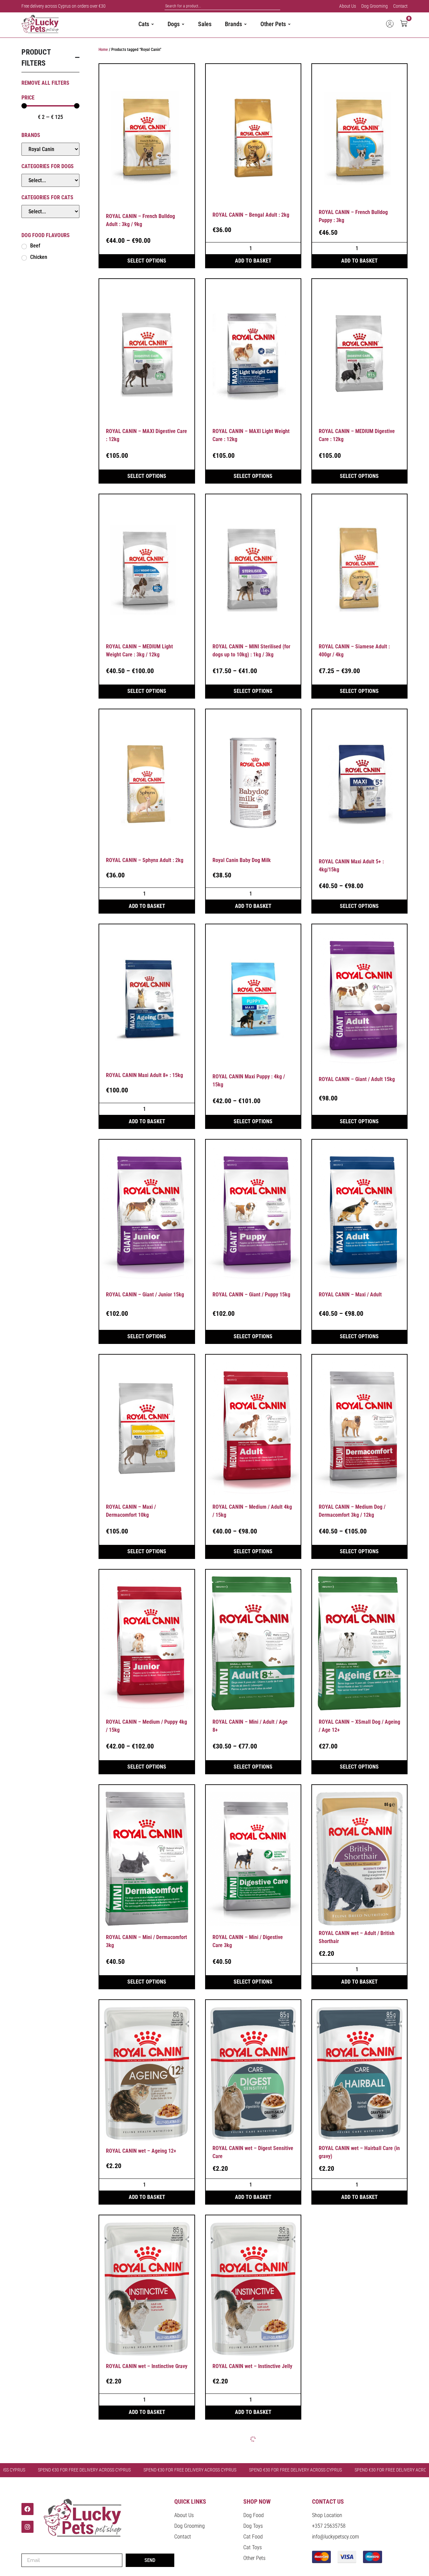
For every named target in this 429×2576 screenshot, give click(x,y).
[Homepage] (50, 24)
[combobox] (223, 6)
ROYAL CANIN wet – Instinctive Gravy (147, 2366)
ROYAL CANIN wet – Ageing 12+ (141, 2151)
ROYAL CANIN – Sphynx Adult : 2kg (145, 860)
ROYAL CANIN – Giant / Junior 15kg (145, 1295)
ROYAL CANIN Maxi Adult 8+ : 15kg (144, 1075)
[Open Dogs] (183, 24)
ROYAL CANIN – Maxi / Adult (350, 1295)
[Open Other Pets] (289, 24)
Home (103, 50)
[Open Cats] (152, 24)
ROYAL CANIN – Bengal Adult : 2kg (251, 215)
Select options (147, 261)
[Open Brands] (245, 24)
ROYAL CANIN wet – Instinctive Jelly (252, 2366)
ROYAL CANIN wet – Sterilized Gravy (359, 2366)
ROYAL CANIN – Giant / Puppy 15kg (251, 1295)
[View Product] (147, 138)
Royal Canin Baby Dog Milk (242, 860)
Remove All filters (45, 83)
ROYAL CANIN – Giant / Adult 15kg (357, 1079)
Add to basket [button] (253, 261)
